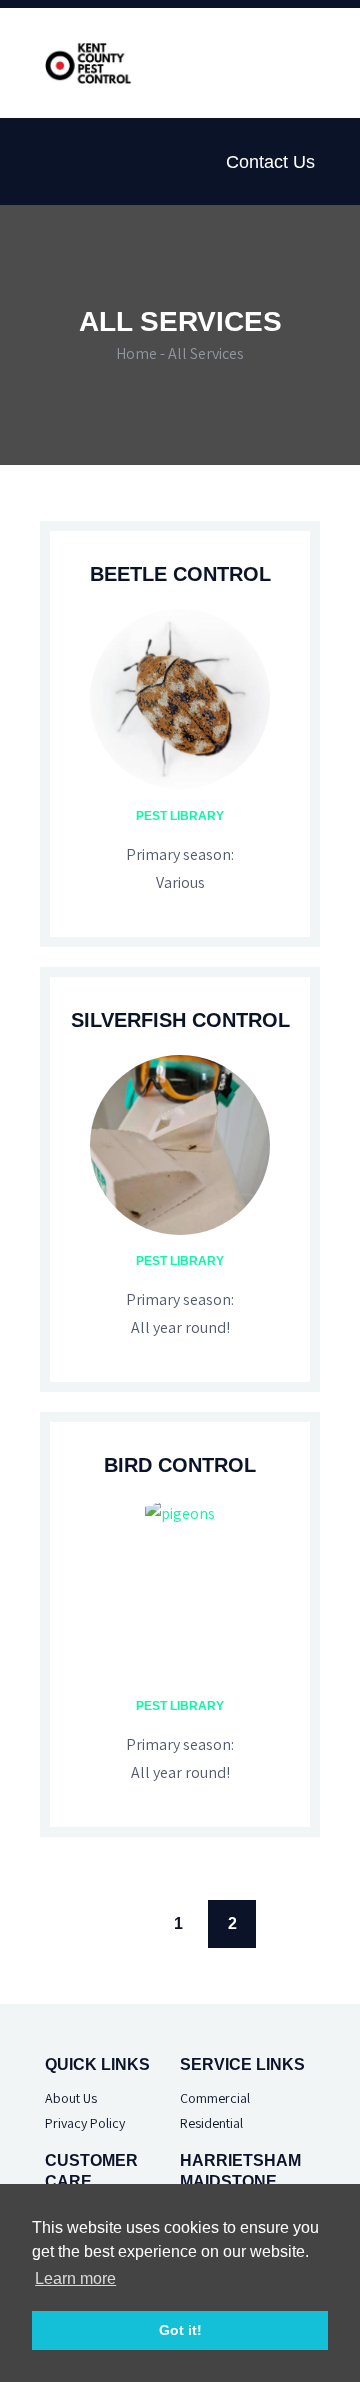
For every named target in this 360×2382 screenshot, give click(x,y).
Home (136, 353)
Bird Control (180, 1465)
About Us (71, 2098)
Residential (211, 2123)
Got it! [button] (180, 2330)
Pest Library (180, 816)
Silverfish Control (180, 1020)
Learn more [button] (75, 2278)
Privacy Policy (85, 2123)
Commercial (215, 2098)
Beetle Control (180, 574)
